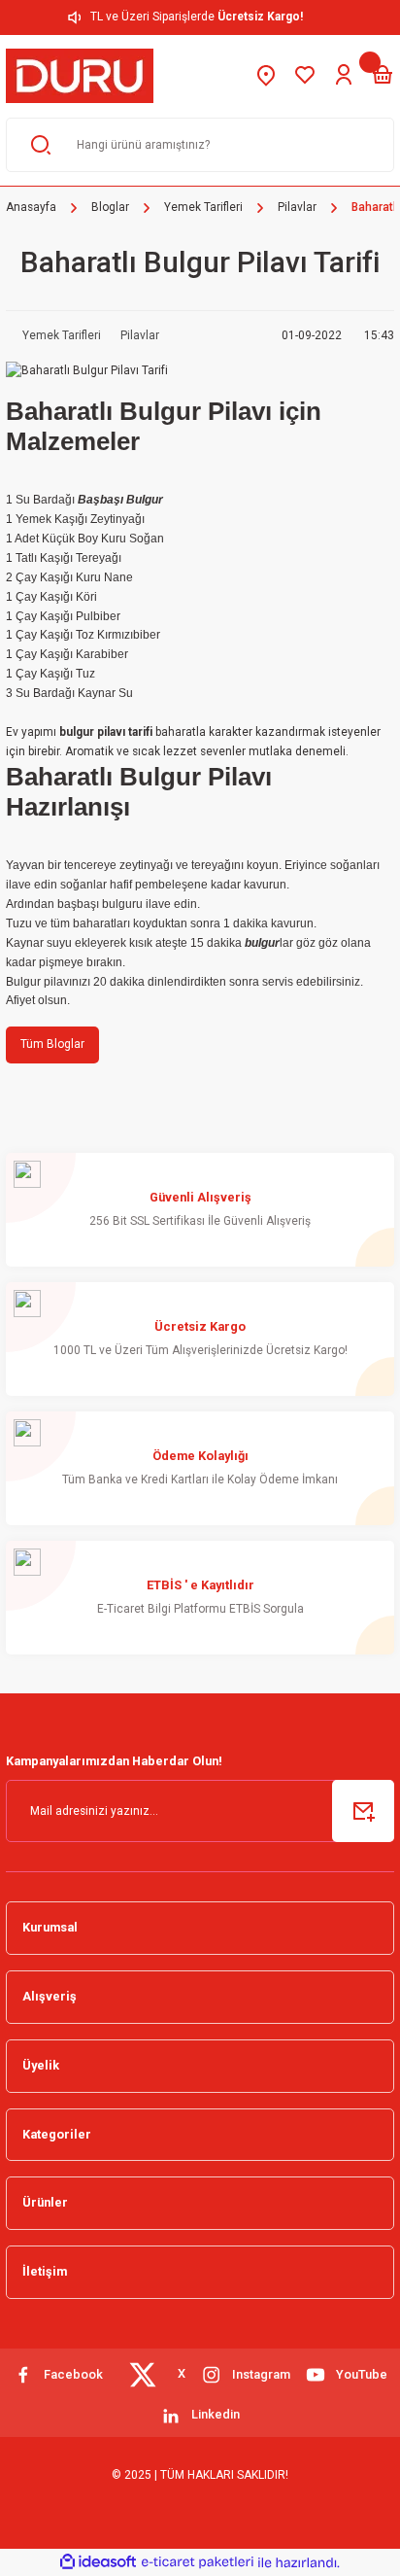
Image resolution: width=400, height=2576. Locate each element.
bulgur (262, 943)
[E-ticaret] (198, 2562)
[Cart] (383, 76)
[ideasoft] (98, 2562)
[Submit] (363, 1811)
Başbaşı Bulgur (120, 500)
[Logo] (80, 76)
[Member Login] (344, 76)
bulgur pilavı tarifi (106, 732)
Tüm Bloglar (52, 1044)
